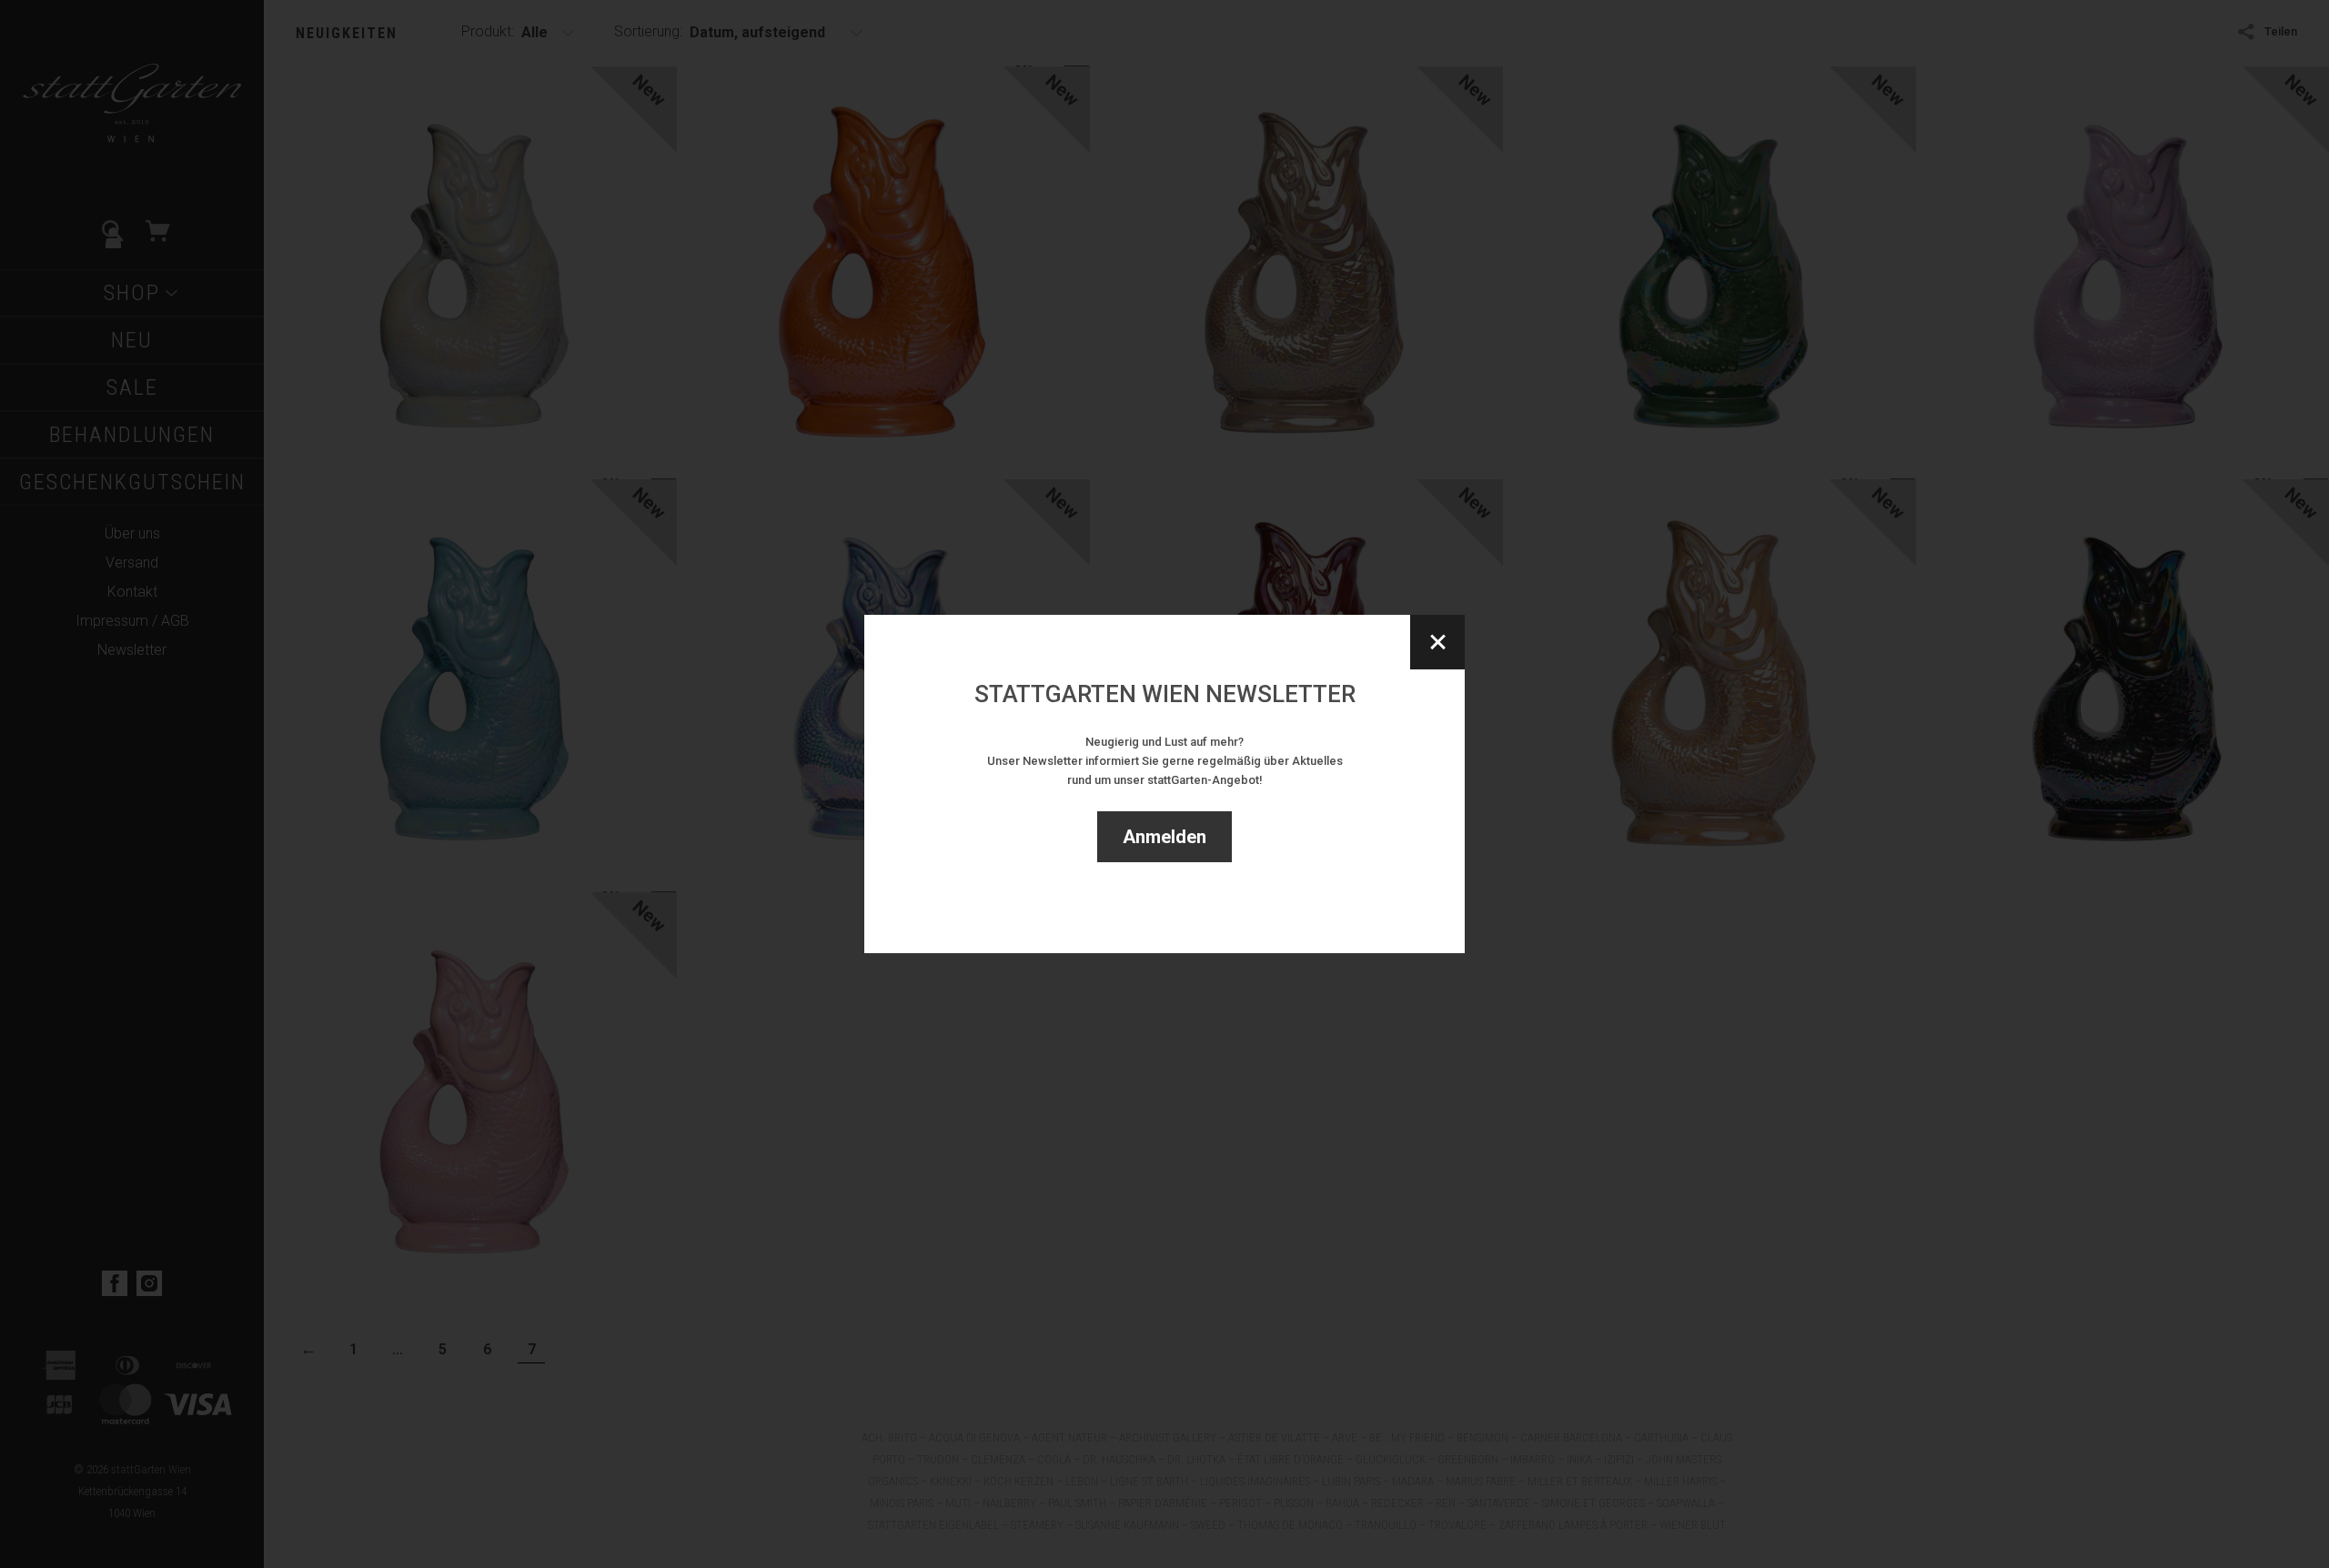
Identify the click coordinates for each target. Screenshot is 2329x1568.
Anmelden (1164, 837)
